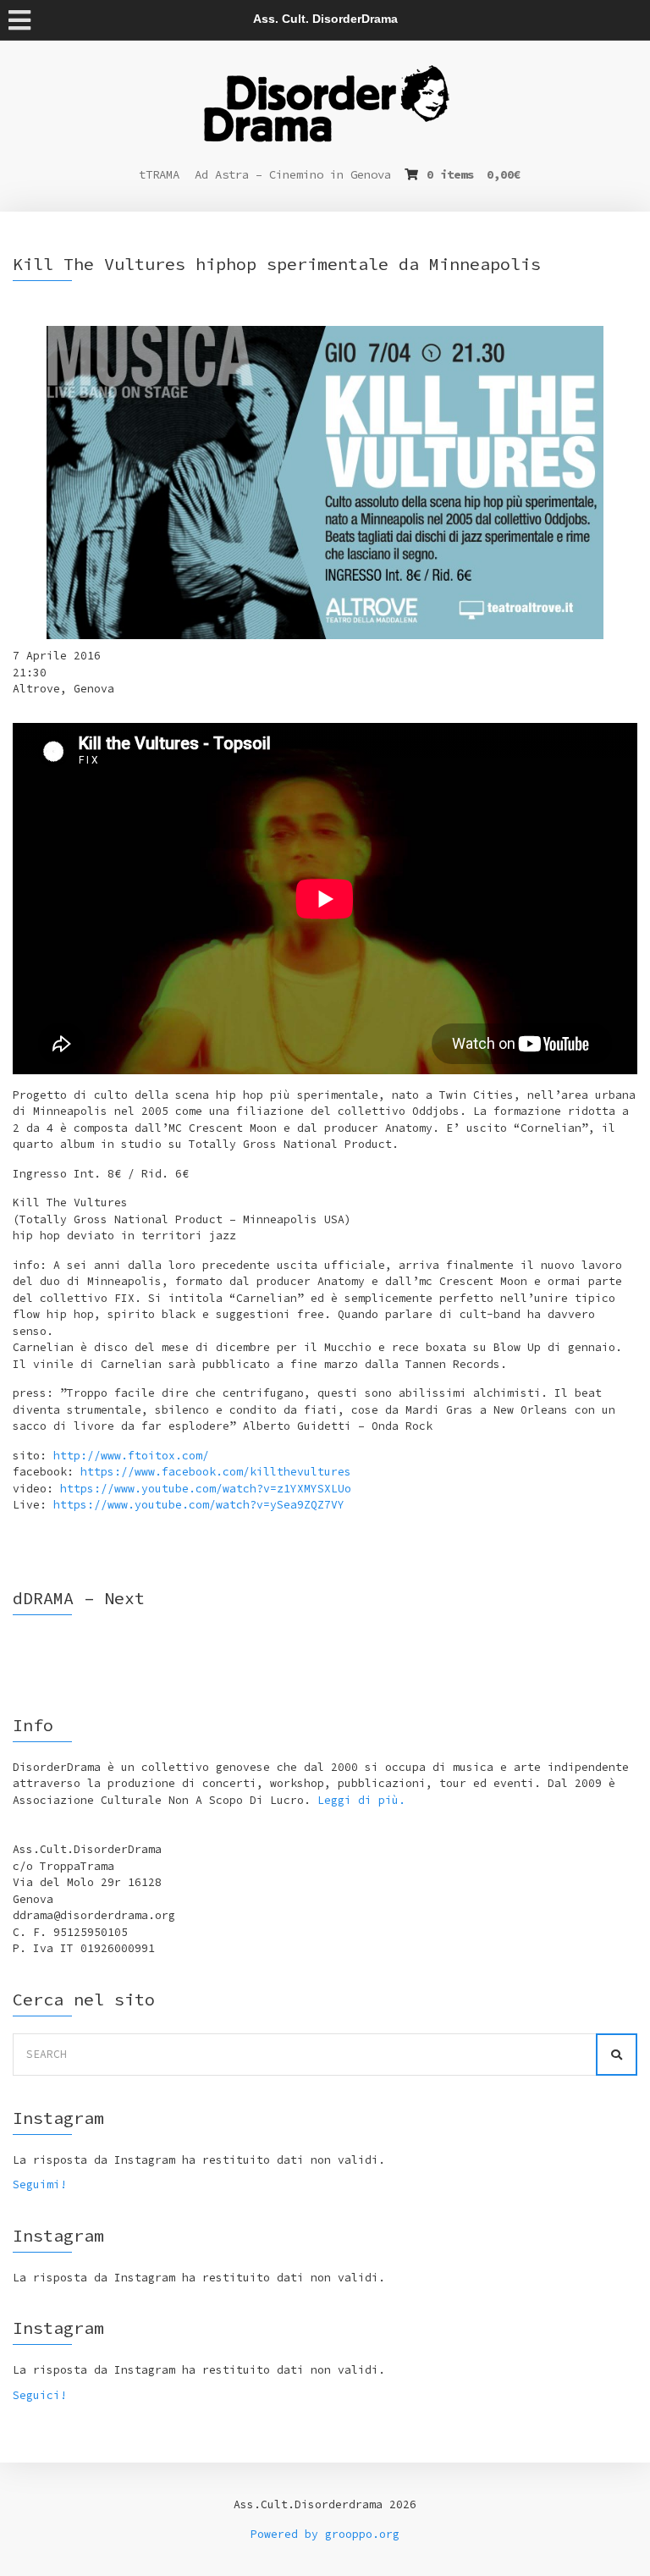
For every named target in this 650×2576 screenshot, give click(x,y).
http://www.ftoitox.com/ (131, 1456)
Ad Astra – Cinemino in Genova (293, 174)
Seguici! (40, 2395)
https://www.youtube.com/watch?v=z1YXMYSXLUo (206, 1489)
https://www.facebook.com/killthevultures (216, 1472)
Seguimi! (40, 2184)
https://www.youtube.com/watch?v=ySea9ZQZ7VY (199, 1505)
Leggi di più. (361, 1800)
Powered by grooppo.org (325, 2534)
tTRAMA (159, 174)
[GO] (617, 2055)
